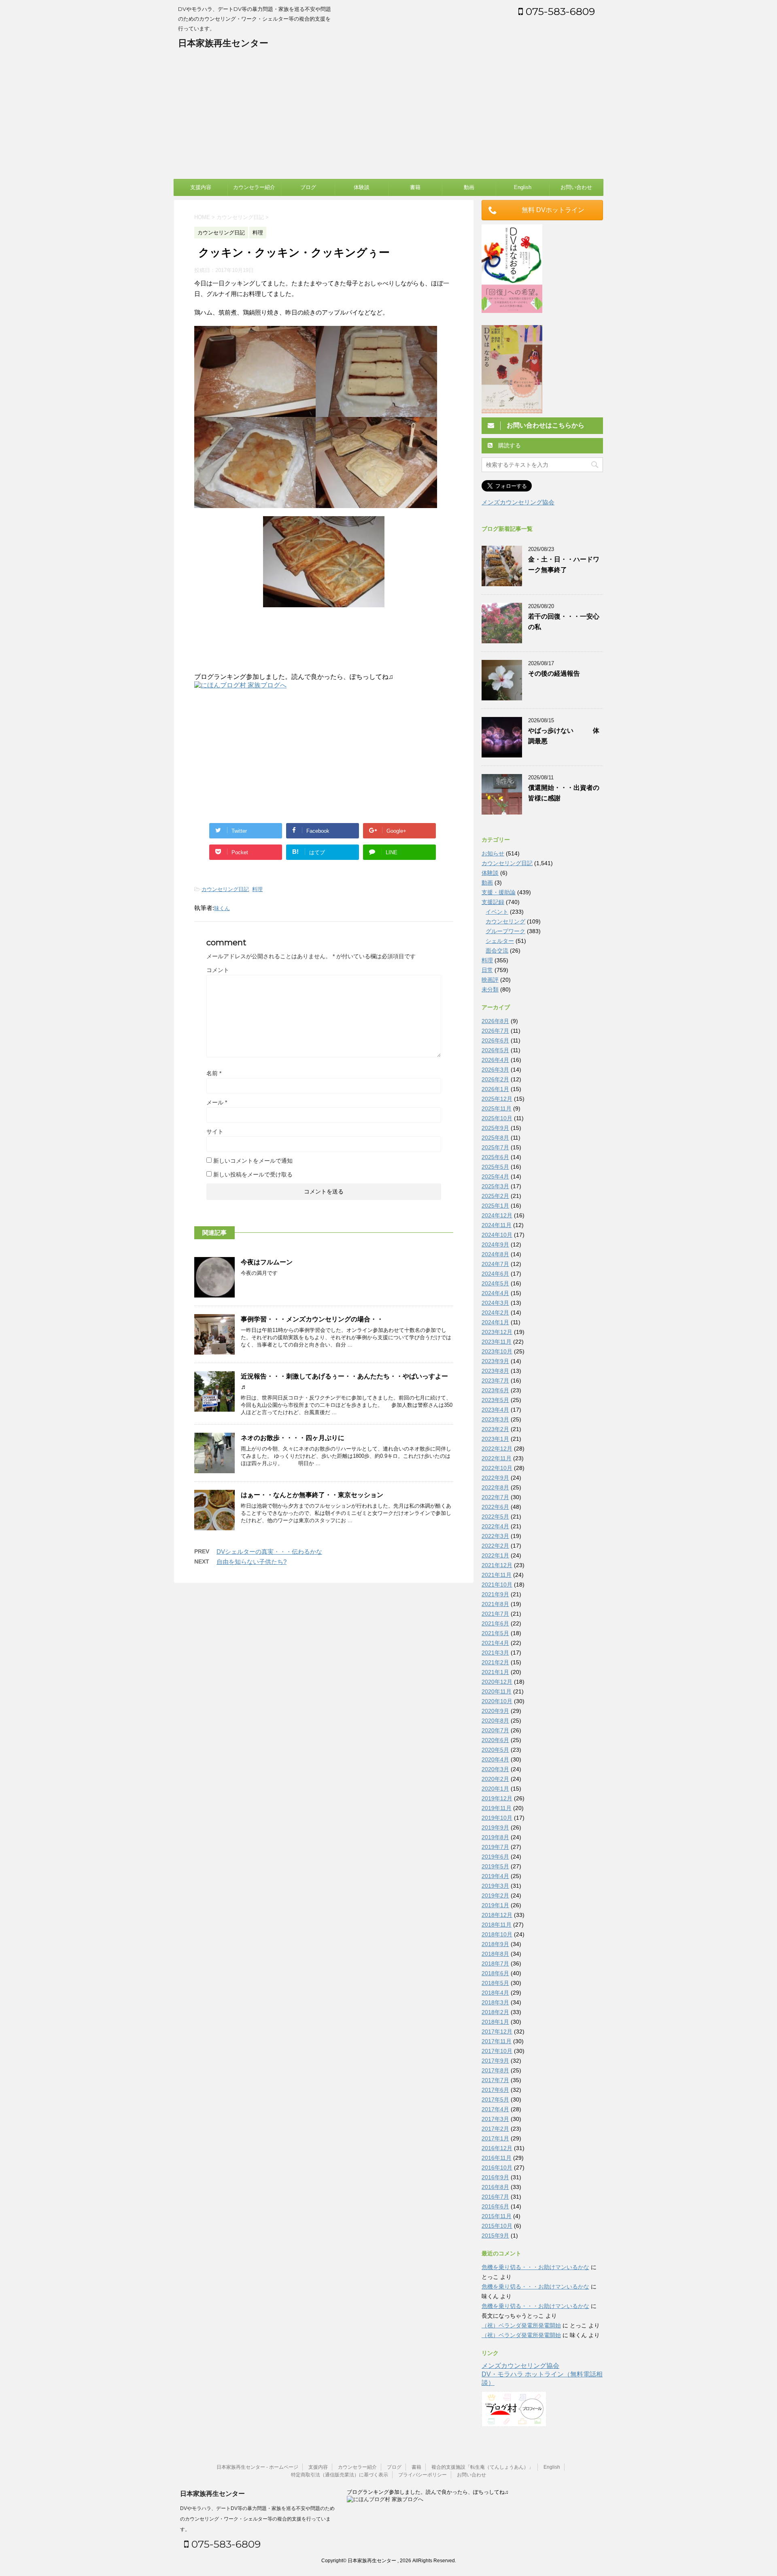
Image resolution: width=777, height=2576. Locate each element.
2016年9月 (495, 2177)
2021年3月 (495, 1653)
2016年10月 (497, 2168)
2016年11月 (497, 2158)
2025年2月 (495, 1196)
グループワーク (505, 931)
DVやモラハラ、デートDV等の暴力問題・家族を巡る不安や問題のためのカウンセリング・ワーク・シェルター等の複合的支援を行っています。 (257, 2519)
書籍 (415, 187)
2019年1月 (495, 1905)
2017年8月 (495, 2070)
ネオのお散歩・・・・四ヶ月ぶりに (293, 1438)
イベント (497, 912)
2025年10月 (497, 1118)
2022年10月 (497, 1468)
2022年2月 (495, 1546)
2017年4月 (495, 2109)
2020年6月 (495, 1740)
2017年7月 (495, 2080)
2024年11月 (497, 1225)
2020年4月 (495, 1759)
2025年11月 (497, 1108)
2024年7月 (495, 1264)
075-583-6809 (559, 11)
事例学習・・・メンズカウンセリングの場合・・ (312, 1319)
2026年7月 (495, 1031)
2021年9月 (495, 1594)
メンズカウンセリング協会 (518, 502)
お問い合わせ (576, 187)
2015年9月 (495, 2236)
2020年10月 (497, 1701)
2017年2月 (495, 2129)
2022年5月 (495, 1517)
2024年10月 (497, 1235)
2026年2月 (495, 1079)
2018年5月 (495, 1983)
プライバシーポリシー (422, 2475)
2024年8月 (495, 1254)
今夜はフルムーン (267, 1262)
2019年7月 (495, 1847)
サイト (215, 1132)
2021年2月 (495, 1662)
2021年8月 (495, 1604)
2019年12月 (497, 1798)
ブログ (308, 187)
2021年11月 (497, 1575)
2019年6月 (495, 1857)
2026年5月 (495, 1050)
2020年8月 (495, 1721)
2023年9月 (495, 1361)
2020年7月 (495, 1730)
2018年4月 (495, 1993)
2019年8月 (495, 1837)
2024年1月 (495, 1322)
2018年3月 (495, 2002)
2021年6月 (495, 1623)
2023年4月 (495, 1410)
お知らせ (493, 853)
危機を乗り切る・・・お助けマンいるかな (535, 2267)
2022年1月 (495, 1555)
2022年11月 (497, 1458)
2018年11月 (497, 1925)
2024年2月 (495, 1312)
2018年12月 (497, 1915)
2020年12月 (497, 1682)
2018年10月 (497, 1934)
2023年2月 (495, 1429)
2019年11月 (497, 1808)
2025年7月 (495, 1147)
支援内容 (201, 187)
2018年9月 (495, 1944)
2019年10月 (497, 1818)
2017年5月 (495, 2100)
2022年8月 (495, 1487)
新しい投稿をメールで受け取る (253, 1174)
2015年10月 (497, 2226)
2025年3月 (495, 1186)
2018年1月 (495, 2022)
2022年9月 (495, 1478)
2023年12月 (497, 1332)
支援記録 (493, 902)
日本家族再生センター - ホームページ (257, 2467)
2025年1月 (495, 1206)
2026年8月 (495, 1021)
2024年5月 (495, 1283)
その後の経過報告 (554, 673)
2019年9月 (495, 1827)
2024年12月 (497, 1215)
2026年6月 (495, 1040)
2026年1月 (495, 1089)
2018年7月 (495, 1963)
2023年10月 (497, 1351)
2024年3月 (495, 1303)
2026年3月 (495, 1070)
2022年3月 (495, 1536)
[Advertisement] (388, 118)
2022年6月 (495, 1507)
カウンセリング (505, 921)
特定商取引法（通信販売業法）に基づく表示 (340, 2475)
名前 (214, 1073)
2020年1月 (495, 1789)
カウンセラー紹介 (254, 187)
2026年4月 (495, 1060)
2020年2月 (495, 1779)
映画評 (490, 980)
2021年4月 (495, 1643)
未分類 (490, 989)
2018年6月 (495, 1973)
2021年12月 (497, 1565)
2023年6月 (495, 1390)
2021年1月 (495, 1672)
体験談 (362, 187)
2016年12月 (497, 2148)
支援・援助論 (499, 892)
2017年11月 (497, 2041)
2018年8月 (495, 1954)
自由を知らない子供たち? (252, 1562)
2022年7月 (495, 1497)
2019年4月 (495, 1876)
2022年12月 (497, 1449)
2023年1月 (495, 1439)
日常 (487, 970)
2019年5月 (495, 1866)
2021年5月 (495, 1633)
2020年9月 (495, 1711)
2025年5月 (495, 1167)
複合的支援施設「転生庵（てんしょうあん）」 (482, 2467)
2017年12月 (497, 2031)
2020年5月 (495, 1750)
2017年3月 (495, 2119)
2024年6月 (495, 1274)
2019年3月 (495, 1886)
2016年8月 (495, 2187)
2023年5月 (495, 1400)
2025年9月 (495, 1128)
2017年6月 (495, 2090)
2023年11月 (497, 1342)
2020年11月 (497, 1691)
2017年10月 (497, 2051)
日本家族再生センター (223, 43)
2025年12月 (497, 1099)
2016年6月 (495, 2206)
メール (217, 1102)
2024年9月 (495, 1244)
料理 (257, 889)
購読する (509, 445)
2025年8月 (495, 1138)
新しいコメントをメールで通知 (253, 1161)
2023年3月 (495, 1419)
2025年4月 (495, 1176)
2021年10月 (497, 1585)
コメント (218, 970)
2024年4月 (495, 1293)
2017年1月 (495, 2138)
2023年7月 (495, 1381)
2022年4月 (495, 1526)
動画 (469, 187)
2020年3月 (495, 1769)
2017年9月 (495, 2061)
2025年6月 (495, 1157)
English (523, 187)
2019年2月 (495, 1895)
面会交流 (497, 951)
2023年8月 (495, 1371)
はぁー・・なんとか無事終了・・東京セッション (312, 1495)
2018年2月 (495, 2012)
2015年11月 (497, 2216)
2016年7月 (495, 2197)
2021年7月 (495, 1614)
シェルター (500, 941)
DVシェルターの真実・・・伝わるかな (269, 1552)
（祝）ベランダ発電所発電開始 (521, 2325)
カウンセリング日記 (225, 889)
